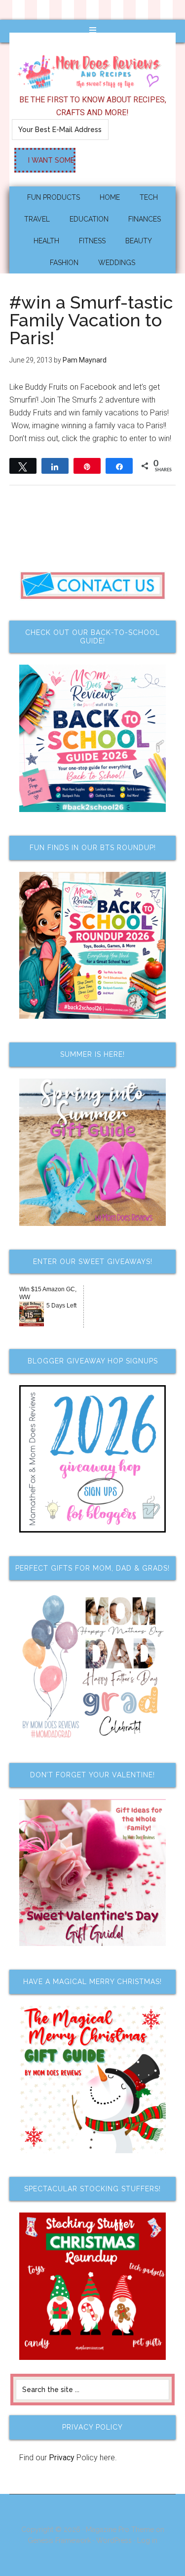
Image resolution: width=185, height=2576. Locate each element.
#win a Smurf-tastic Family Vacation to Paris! (91, 320)
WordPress (114, 2540)
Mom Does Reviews (93, 69)
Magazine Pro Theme (120, 2530)
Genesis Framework (59, 2540)
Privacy (62, 2458)
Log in (147, 2540)
